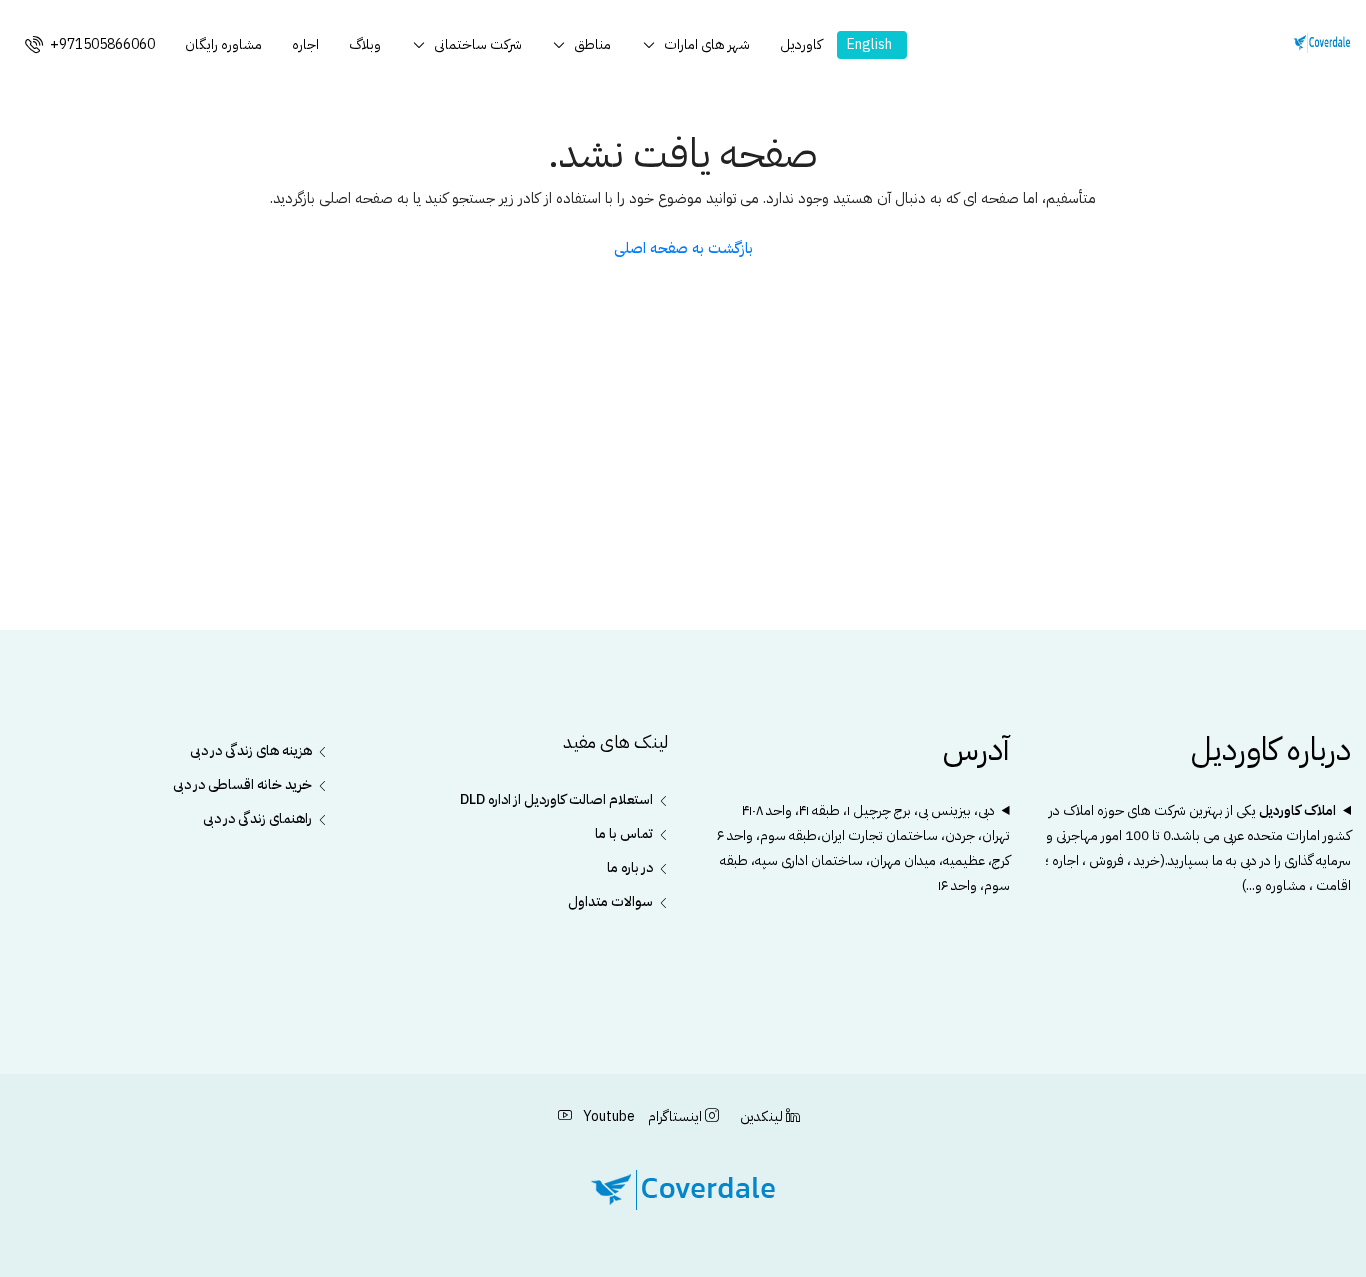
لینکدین (761, 1116)
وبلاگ (365, 44)
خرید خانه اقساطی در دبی (242, 784)
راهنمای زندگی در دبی (257, 818)
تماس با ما (624, 833)
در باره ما (630, 867)
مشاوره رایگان (223, 44)
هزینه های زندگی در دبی (251, 750)
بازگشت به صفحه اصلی (683, 248)
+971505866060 (101, 44)
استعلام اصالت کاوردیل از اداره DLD (556, 799)
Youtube (607, 1116)
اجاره (305, 44)
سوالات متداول (610, 901)
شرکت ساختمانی (478, 44)
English (869, 44)
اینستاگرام (675, 1116)
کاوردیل (801, 44)
